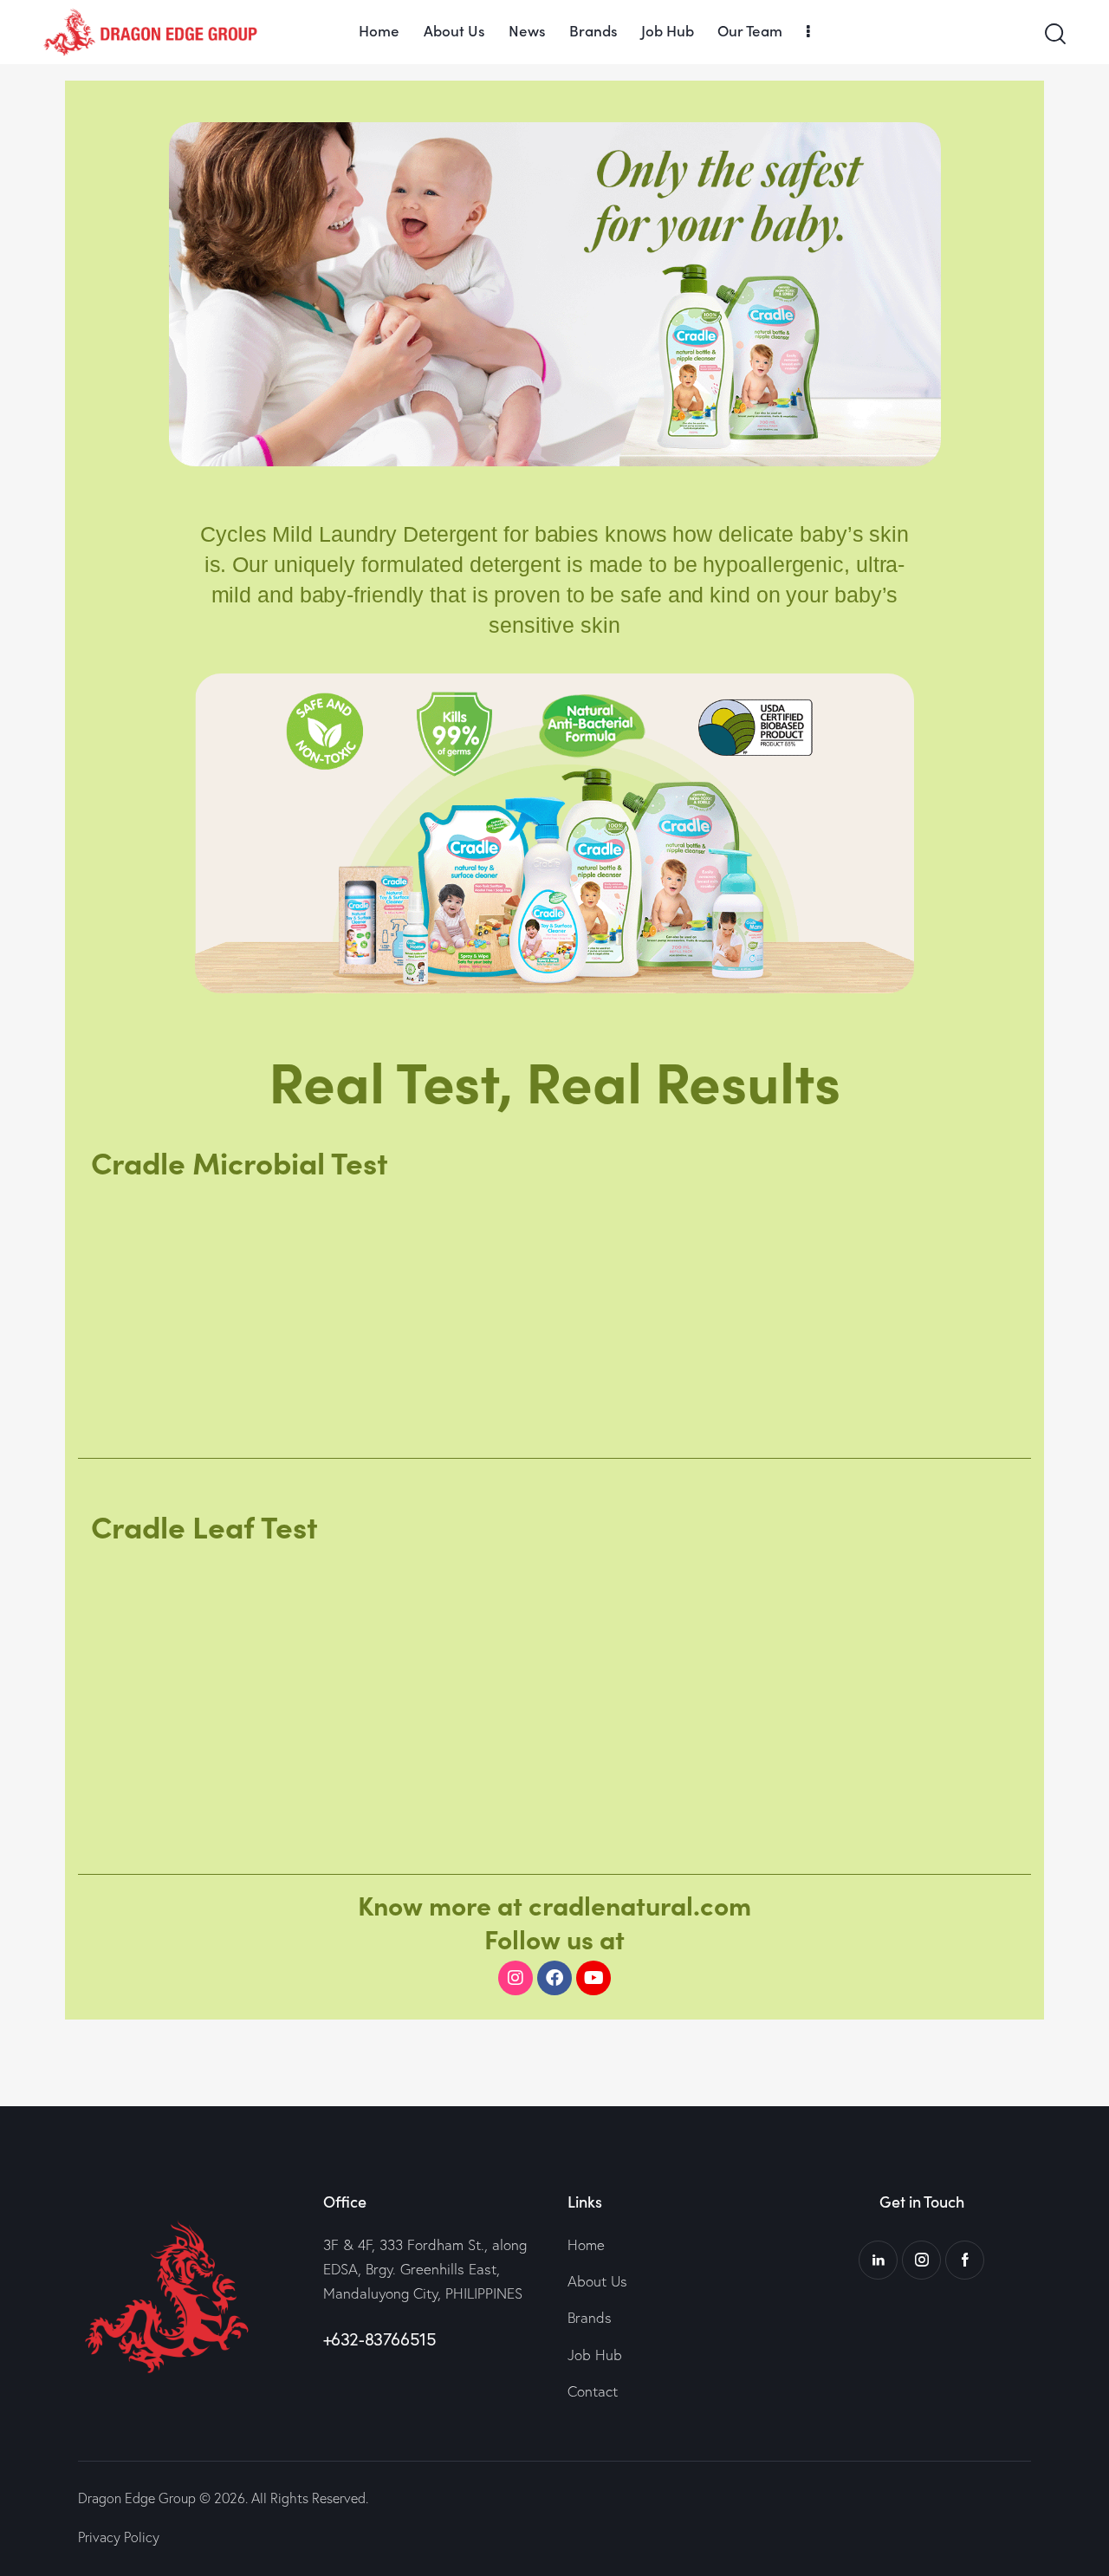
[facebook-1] (965, 2260)
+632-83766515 (380, 2339)
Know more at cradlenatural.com (554, 1904)
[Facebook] (554, 1978)
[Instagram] (516, 1978)
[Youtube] (593, 1978)
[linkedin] (878, 2260)
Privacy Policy (119, 2537)
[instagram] (921, 2260)
